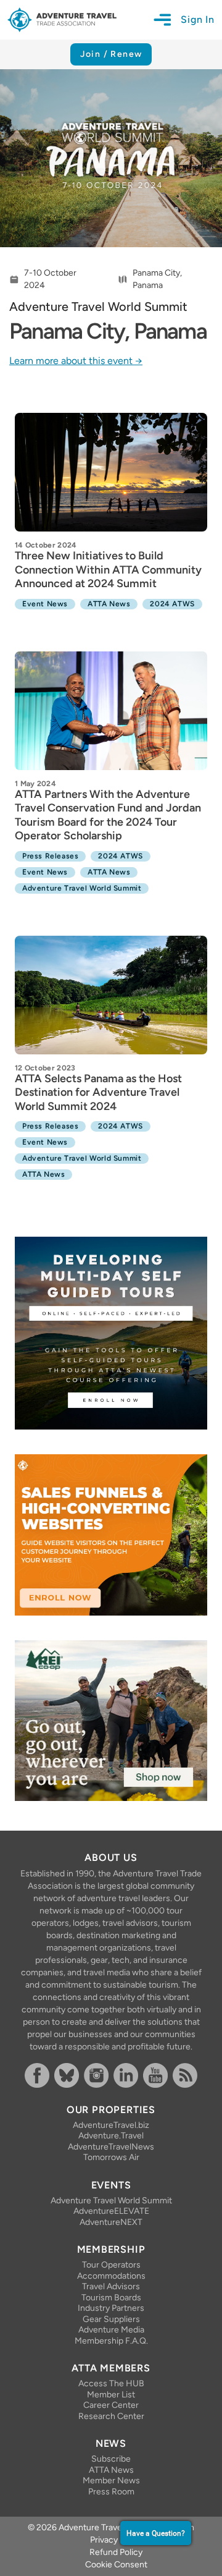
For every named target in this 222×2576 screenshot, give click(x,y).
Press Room (111, 2492)
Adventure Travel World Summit (111, 2201)
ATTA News (111, 2470)
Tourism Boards (111, 2298)
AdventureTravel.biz (111, 2125)
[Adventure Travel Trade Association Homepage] (62, 20)
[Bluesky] (67, 2075)
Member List (111, 2395)
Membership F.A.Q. (111, 2341)
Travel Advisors (111, 2286)
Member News (111, 2481)
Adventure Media (111, 2330)
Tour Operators (111, 2265)
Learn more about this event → (76, 361)
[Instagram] (96, 2075)
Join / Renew (111, 54)
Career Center (111, 2405)
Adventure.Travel (111, 2136)
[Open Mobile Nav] (167, 20)
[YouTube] (155, 2075)
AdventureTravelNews (111, 2147)
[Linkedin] (126, 2075)
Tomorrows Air (111, 2157)
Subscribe (111, 2459)
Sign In (198, 19)
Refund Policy (116, 2552)
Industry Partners (111, 2308)
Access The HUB (111, 2383)
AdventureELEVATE (111, 2211)
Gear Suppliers (111, 2319)
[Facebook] (37, 2075)
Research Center (111, 2416)
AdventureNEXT (111, 2222)
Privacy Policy (116, 2540)
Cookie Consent (116, 2565)
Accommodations (111, 2276)
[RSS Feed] (185, 2075)
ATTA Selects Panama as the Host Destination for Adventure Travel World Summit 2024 (98, 1092)
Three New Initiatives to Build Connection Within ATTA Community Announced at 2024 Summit (108, 570)
